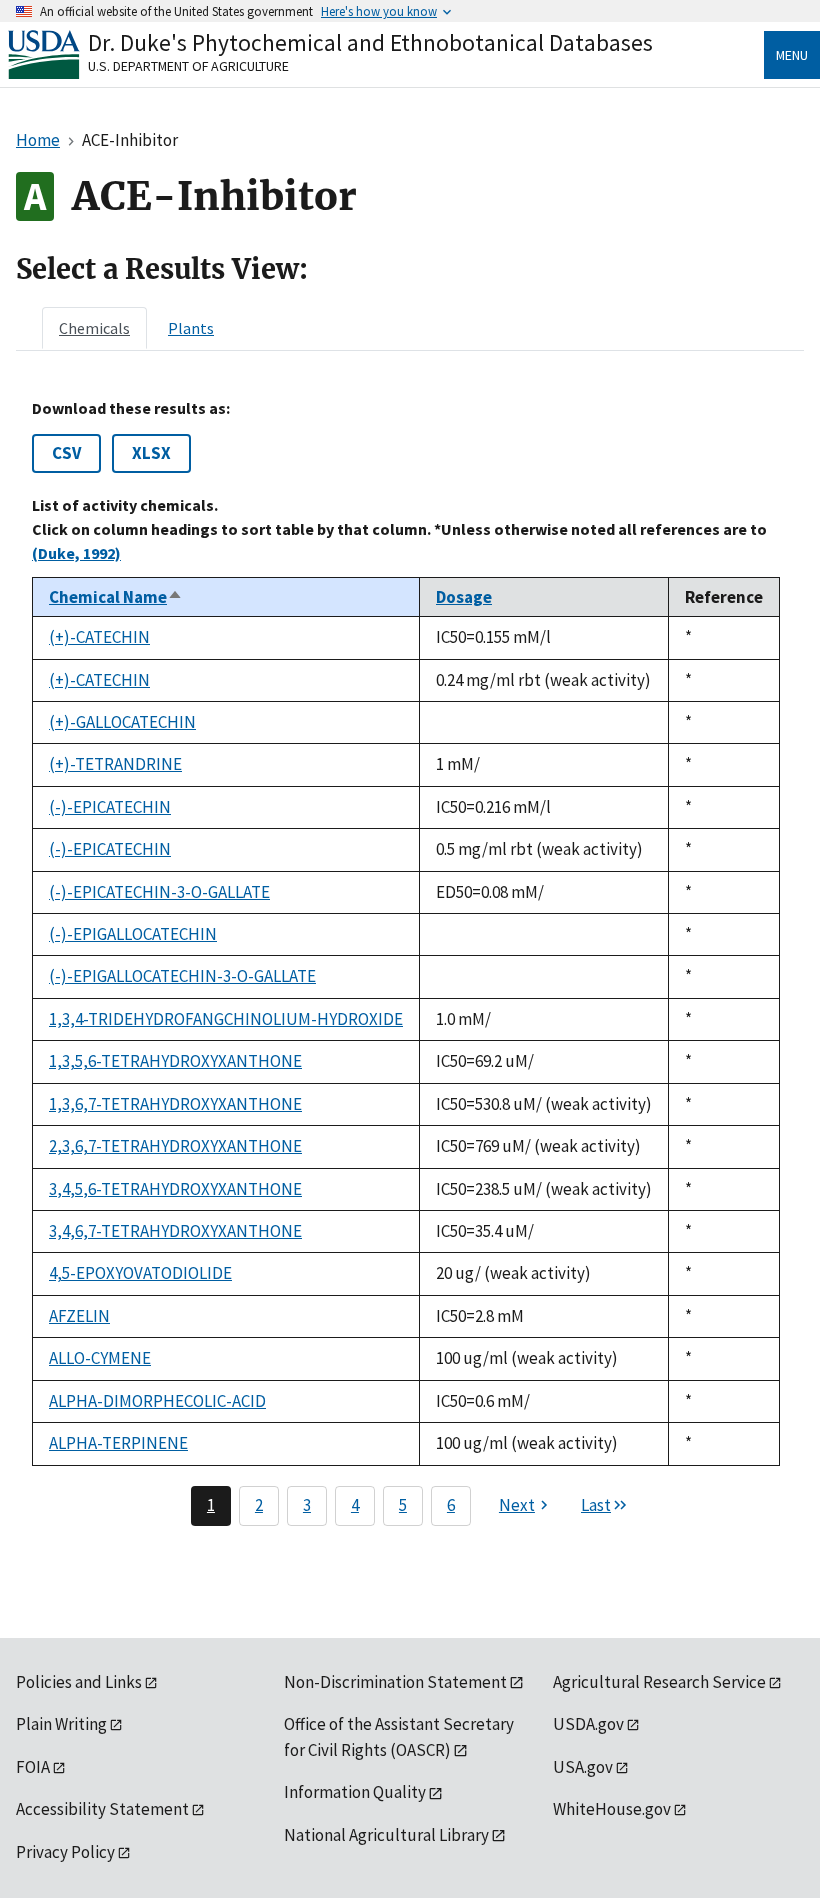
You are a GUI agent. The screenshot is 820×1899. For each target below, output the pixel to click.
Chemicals (94, 328)
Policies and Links (79, 1682)
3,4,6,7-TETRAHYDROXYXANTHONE (175, 1231)
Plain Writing (61, 1724)
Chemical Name (116, 597)
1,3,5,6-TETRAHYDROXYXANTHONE (175, 1061)
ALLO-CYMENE (100, 1358)
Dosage (464, 597)
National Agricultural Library (386, 1835)
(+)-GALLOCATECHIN (122, 722)
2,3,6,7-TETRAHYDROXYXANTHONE (175, 1146)
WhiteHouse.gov (612, 1809)
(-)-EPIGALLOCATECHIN (133, 934)
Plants (191, 328)
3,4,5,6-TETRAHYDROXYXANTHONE (175, 1189)
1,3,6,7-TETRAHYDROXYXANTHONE (175, 1104)
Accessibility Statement (102, 1809)
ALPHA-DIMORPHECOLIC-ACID (157, 1401)
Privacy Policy (65, 1852)
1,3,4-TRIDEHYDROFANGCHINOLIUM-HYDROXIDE (226, 1019)
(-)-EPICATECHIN (110, 807)
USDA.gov (588, 1724)
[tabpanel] (410, 962)
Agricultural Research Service (659, 1682)
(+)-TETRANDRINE (115, 764)
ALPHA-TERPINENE (118, 1443)
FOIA (33, 1767)
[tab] (94, 328)
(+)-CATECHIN (99, 637)
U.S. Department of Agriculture (188, 66)
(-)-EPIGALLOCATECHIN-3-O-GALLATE (182, 976)
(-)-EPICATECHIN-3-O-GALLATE (159, 892)
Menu (792, 55)
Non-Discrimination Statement (395, 1682)
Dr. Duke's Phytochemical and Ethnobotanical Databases (370, 42)
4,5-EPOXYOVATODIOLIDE (140, 1273)
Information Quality (355, 1792)
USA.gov (583, 1767)
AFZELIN (79, 1316)
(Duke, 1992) (76, 553)
